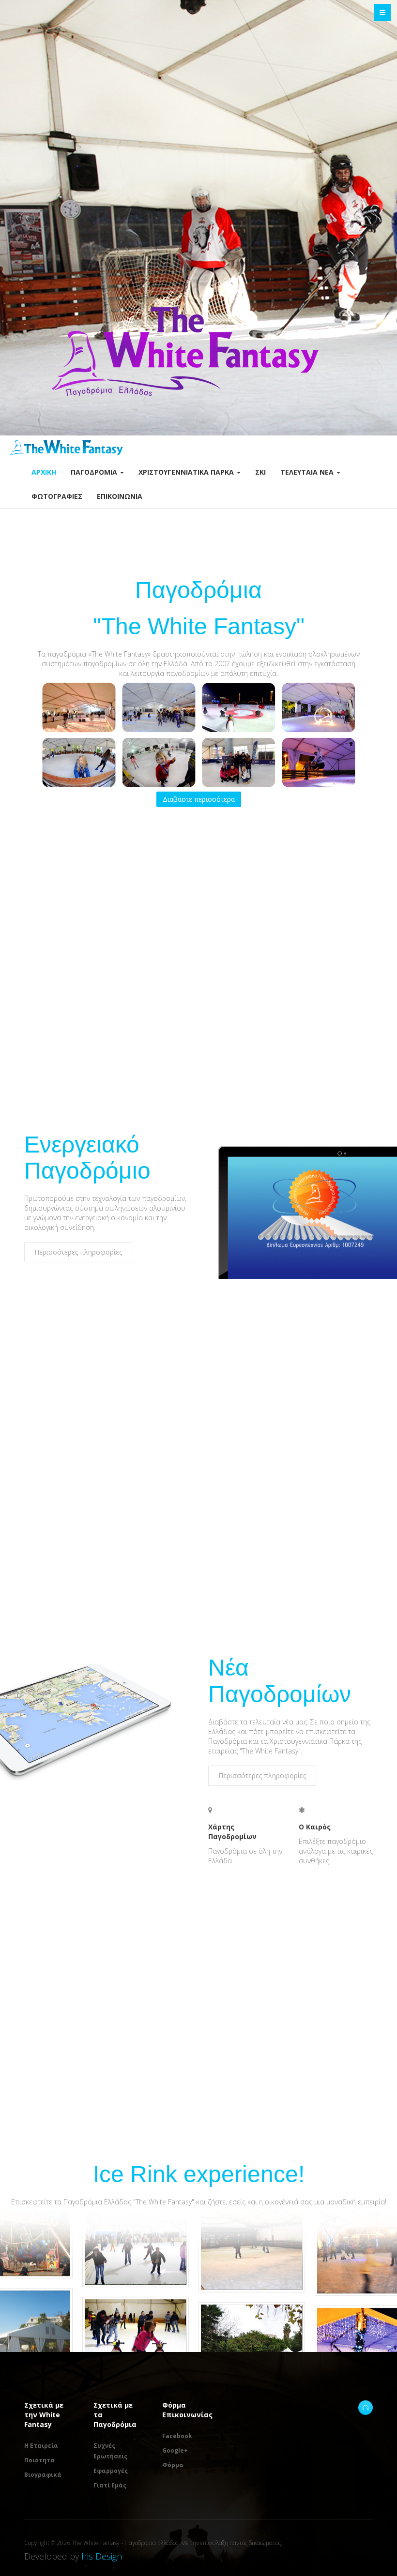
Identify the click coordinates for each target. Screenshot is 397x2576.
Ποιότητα (39, 2460)
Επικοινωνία (120, 496)
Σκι (260, 472)
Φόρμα (173, 2465)
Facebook (177, 2436)
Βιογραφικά (43, 2475)
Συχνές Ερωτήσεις (110, 2451)
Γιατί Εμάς (110, 2485)
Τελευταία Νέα (308, 472)
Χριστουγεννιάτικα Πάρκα (187, 472)
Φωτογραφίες (57, 496)
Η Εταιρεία (41, 2446)
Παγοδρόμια (95, 472)
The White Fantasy (366, 2408)
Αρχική (44, 472)
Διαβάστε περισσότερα (199, 799)
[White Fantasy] (66, 448)
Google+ (175, 2450)
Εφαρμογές (111, 2471)
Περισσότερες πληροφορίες (78, 1252)
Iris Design (102, 2556)
